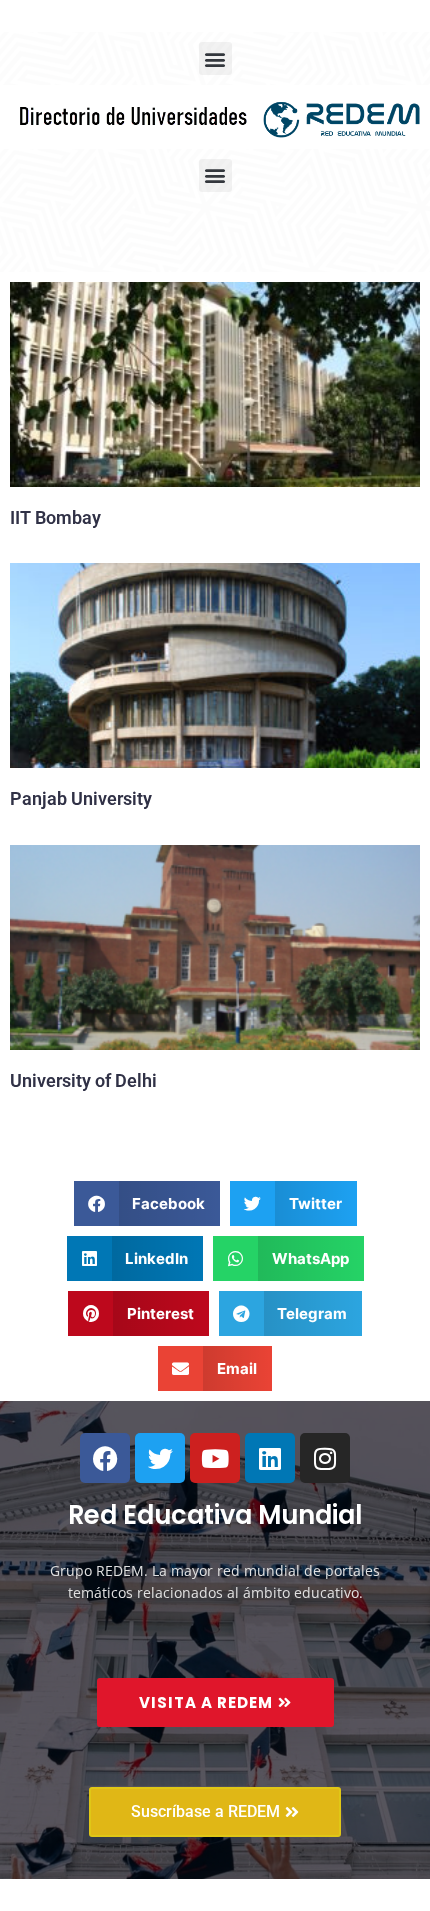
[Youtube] (215, 1458)
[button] (215, 58)
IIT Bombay (55, 517)
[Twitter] (160, 1458)
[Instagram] (325, 1458)
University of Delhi (83, 1080)
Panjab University (81, 798)
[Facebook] (105, 1458)
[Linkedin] (270, 1458)
